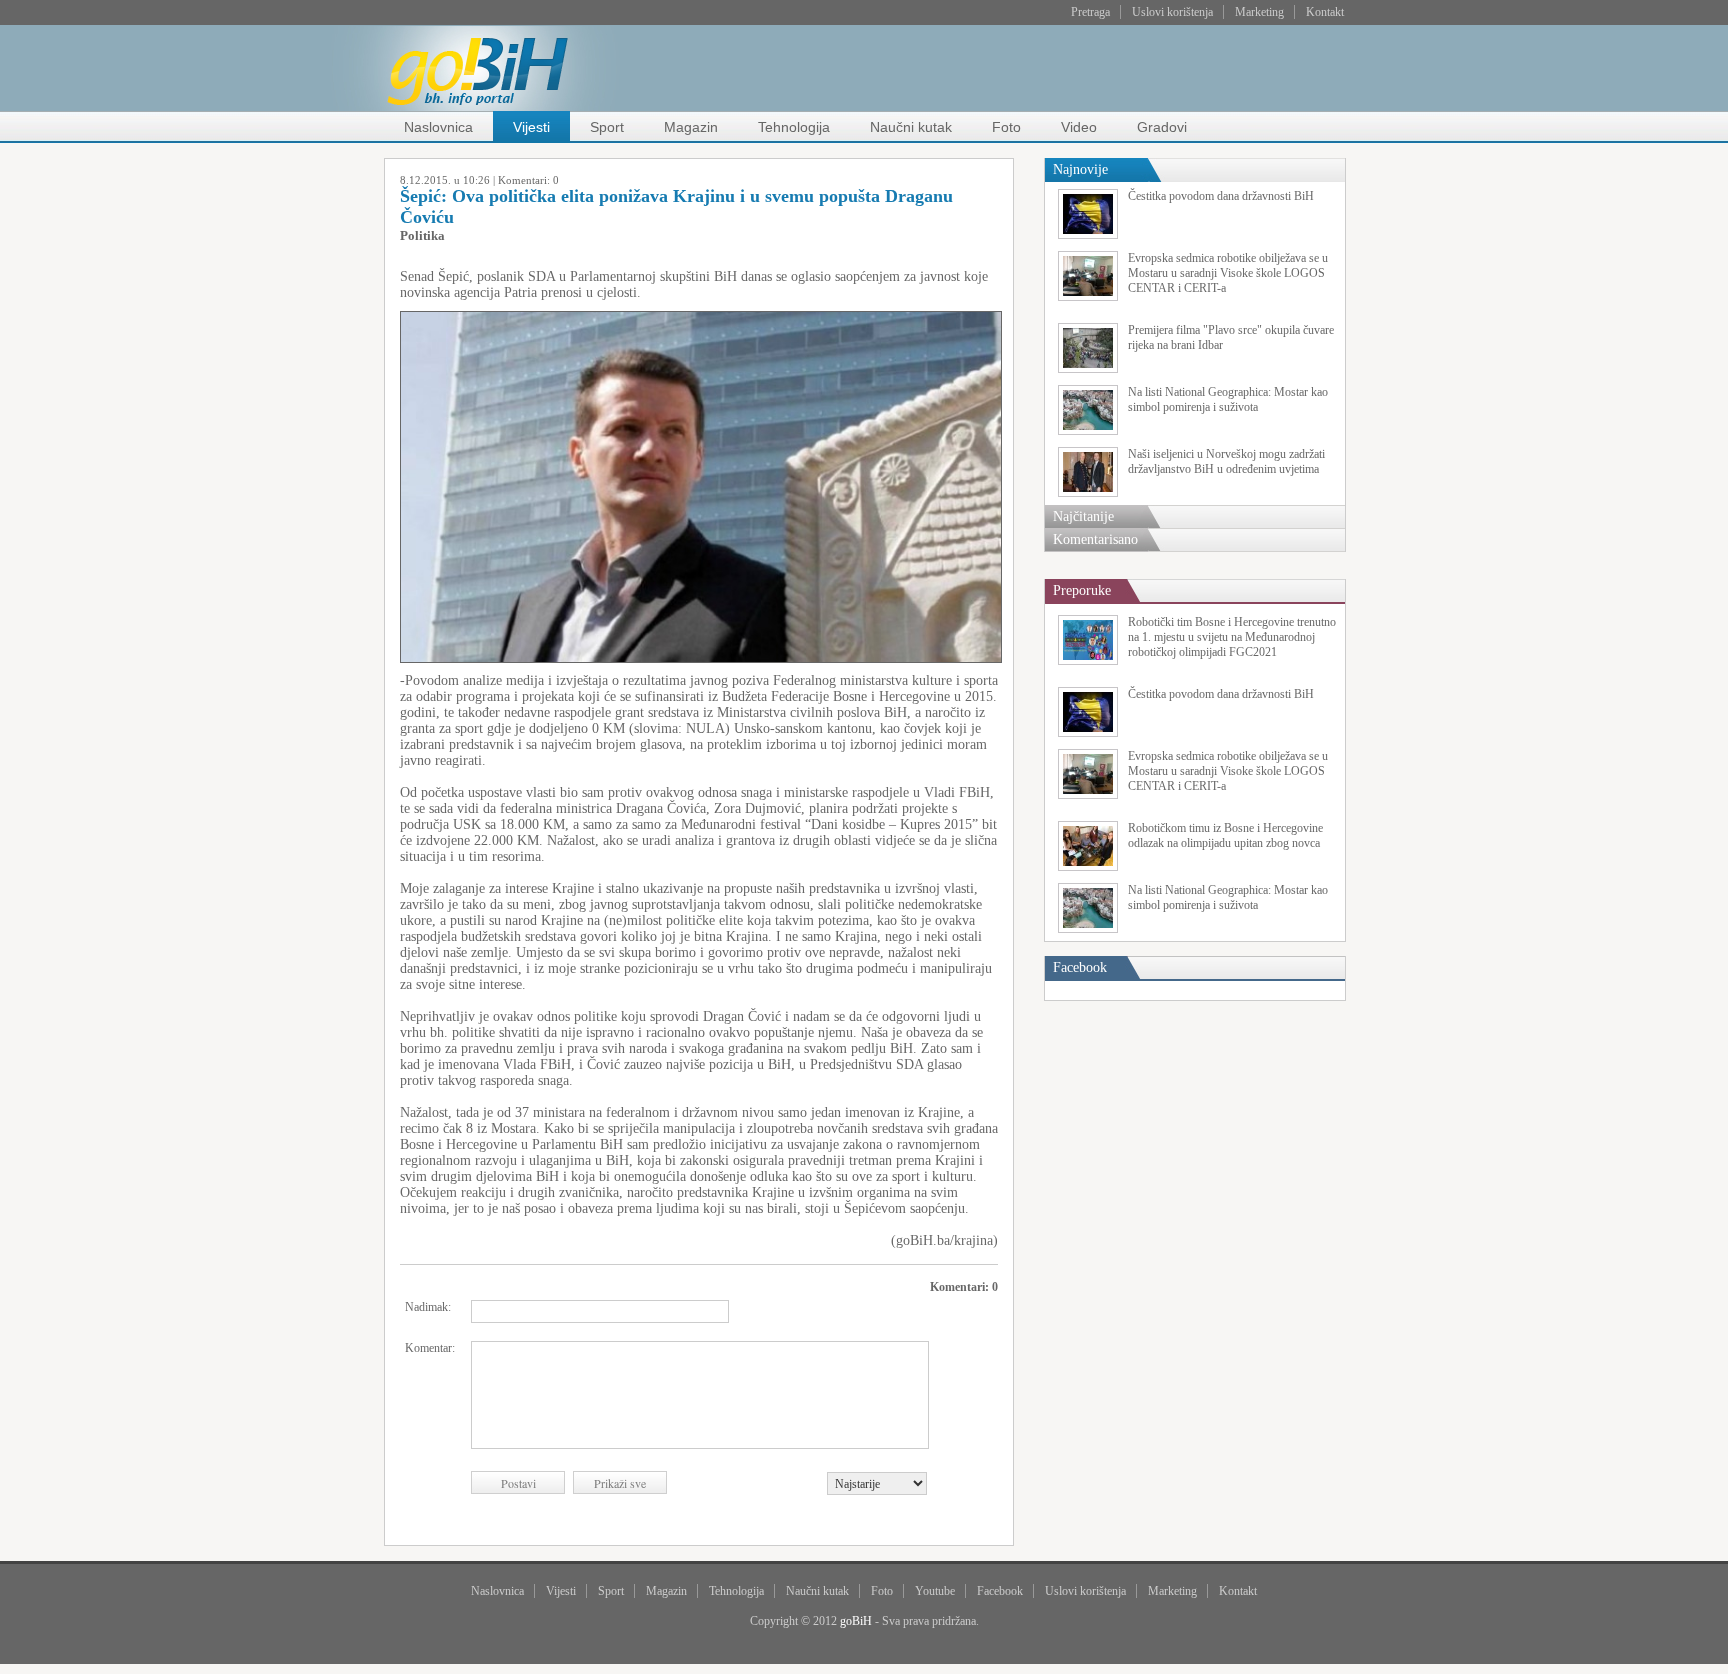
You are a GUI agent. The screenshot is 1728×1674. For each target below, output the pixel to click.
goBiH (856, 1621)
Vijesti (531, 127)
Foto (1006, 127)
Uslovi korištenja (1172, 12)
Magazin (691, 127)
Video (1079, 127)
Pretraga (1090, 12)
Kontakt (1325, 12)
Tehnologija (794, 127)
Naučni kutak (911, 127)
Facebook (1000, 1591)
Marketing (1259, 12)
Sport (607, 127)
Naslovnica (438, 127)
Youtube (935, 1591)
